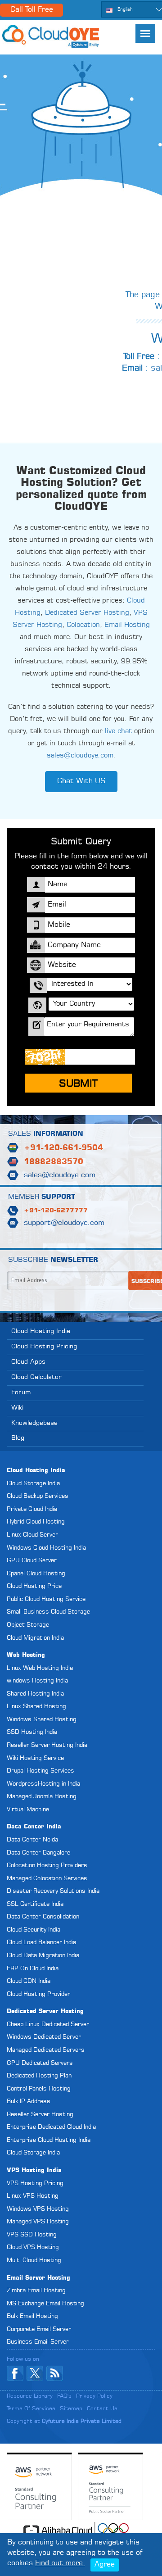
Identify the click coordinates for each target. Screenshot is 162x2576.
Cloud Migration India (35, 1638)
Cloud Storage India (33, 1484)
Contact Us (102, 2409)
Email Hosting (127, 625)
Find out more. (60, 2563)
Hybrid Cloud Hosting (36, 1522)
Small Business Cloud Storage (48, 1612)
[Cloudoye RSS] (55, 2373)
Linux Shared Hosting (36, 1707)
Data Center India (34, 1827)
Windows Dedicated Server (44, 2037)
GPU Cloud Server (32, 1561)
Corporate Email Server (39, 2329)
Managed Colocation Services (47, 1879)
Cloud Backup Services (38, 1496)
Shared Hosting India (35, 1694)
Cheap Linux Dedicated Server (48, 2025)
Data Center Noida (32, 1840)
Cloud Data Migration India (43, 1956)
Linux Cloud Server (32, 1535)
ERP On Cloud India (33, 1969)
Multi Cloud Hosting (34, 2261)
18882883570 (54, 1162)
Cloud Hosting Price (34, 1586)
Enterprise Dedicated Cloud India (51, 2127)
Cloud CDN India (29, 1981)
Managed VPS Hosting (38, 2222)
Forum (21, 1392)
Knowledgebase (34, 1423)
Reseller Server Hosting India (47, 1745)
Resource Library (30, 2396)
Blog (18, 1438)
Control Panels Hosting (39, 2089)
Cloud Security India (34, 1930)
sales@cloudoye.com (80, 756)
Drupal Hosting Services (40, 1771)
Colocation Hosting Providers (47, 1866)
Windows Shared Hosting (42, 1720)
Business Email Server (38, 2342)
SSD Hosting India (32, 1732)
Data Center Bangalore (38, 1853)
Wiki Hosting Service (35, 1758)
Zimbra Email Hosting (36, 2291)
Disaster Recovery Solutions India (53, 1891)
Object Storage (28, 1625)
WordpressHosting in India (43, 1784)
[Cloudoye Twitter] (35, 2373)
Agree (105, 2565)
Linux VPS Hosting (33, 2196)
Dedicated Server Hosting (87, 613)
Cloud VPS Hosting (33, 2247)
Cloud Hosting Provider (38, 1994)
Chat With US (81, 781)
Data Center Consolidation (43, 1917)
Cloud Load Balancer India (41, 1943)
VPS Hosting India (34, 2170)
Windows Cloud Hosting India (46, 1548)
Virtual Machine (28, 1810)
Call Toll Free (32, 10)
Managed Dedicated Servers (46, 2050)
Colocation (83, 625)
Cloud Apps (28, 1362)
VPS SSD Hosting (32, 2235)
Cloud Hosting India (41, 1331)
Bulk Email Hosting (32, 2316)
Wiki (17, 1408)
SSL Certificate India (35, 1904)
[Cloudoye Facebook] (15, 2373)
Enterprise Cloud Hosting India (49, 2140)
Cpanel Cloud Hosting (36, 1574)
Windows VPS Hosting (38, 2209)
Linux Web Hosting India (40, 1668)
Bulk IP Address (29, 2102)
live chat (118, 732)
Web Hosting (26, 1655)
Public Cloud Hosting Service (46, 1599)
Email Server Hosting (38, 2278)
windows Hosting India (37, 1681)
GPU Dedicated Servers (40, 2063)
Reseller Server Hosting (40, 2115)
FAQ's (64, 2396)
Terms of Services (31, 2409)
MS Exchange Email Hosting (45, 2304)
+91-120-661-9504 (63, 1148)
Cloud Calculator (36, 1377)
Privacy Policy (94, 2396)
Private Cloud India (32, 1509)
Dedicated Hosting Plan (39, 2076)
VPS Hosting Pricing (35, 2184)
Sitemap (71, 2409)
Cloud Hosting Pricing (44, 1347)
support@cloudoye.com (64, 1223)
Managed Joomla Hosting (42, 1797)
